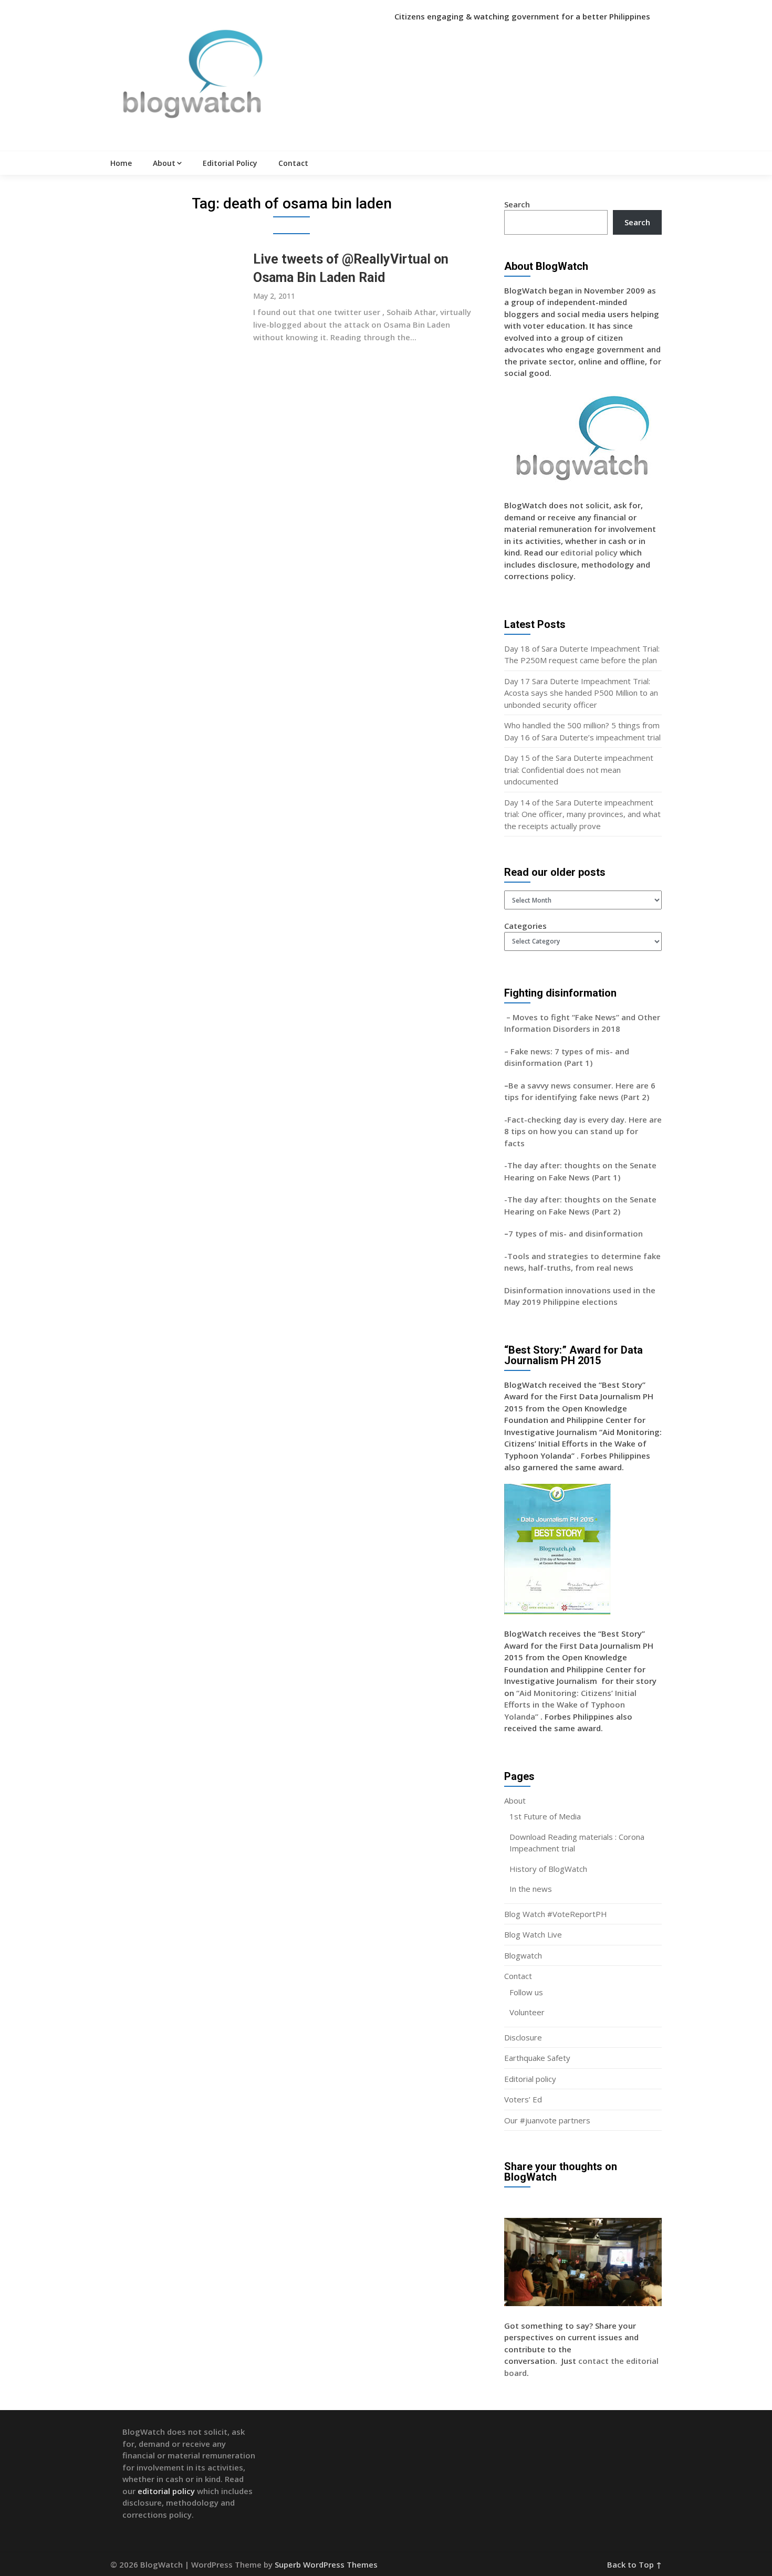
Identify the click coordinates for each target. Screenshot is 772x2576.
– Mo (514, 1017)
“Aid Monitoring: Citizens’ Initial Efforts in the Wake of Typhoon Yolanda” (570, 1705)
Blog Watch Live (533, 1934)
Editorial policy (530, 2079)
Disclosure (523, 2037)
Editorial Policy (230, 163)
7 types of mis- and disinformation (577, 1233)
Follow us (526, 1992)
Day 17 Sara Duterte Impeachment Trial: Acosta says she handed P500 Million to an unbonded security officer (581, 693)
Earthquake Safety (537, 2058)
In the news (531, 1889)
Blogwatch (523, 1955)
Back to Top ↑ (634, 2564)
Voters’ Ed (523, 2099)
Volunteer (527, 2012)
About (164, 163)
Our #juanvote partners (547, 2120)
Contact (293, 163)
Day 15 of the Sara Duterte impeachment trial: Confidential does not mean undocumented (579, 769)
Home (121, 163)
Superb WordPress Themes (326, 2564)
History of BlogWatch (548, 1869)
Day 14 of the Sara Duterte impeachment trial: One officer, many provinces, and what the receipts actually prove (582, 814)
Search (517, 204)
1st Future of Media (545, 1816)
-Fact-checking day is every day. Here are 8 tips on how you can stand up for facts (583, 1131)
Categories (525, 926)
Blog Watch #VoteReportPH (556, 1914)
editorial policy (589, 552)
